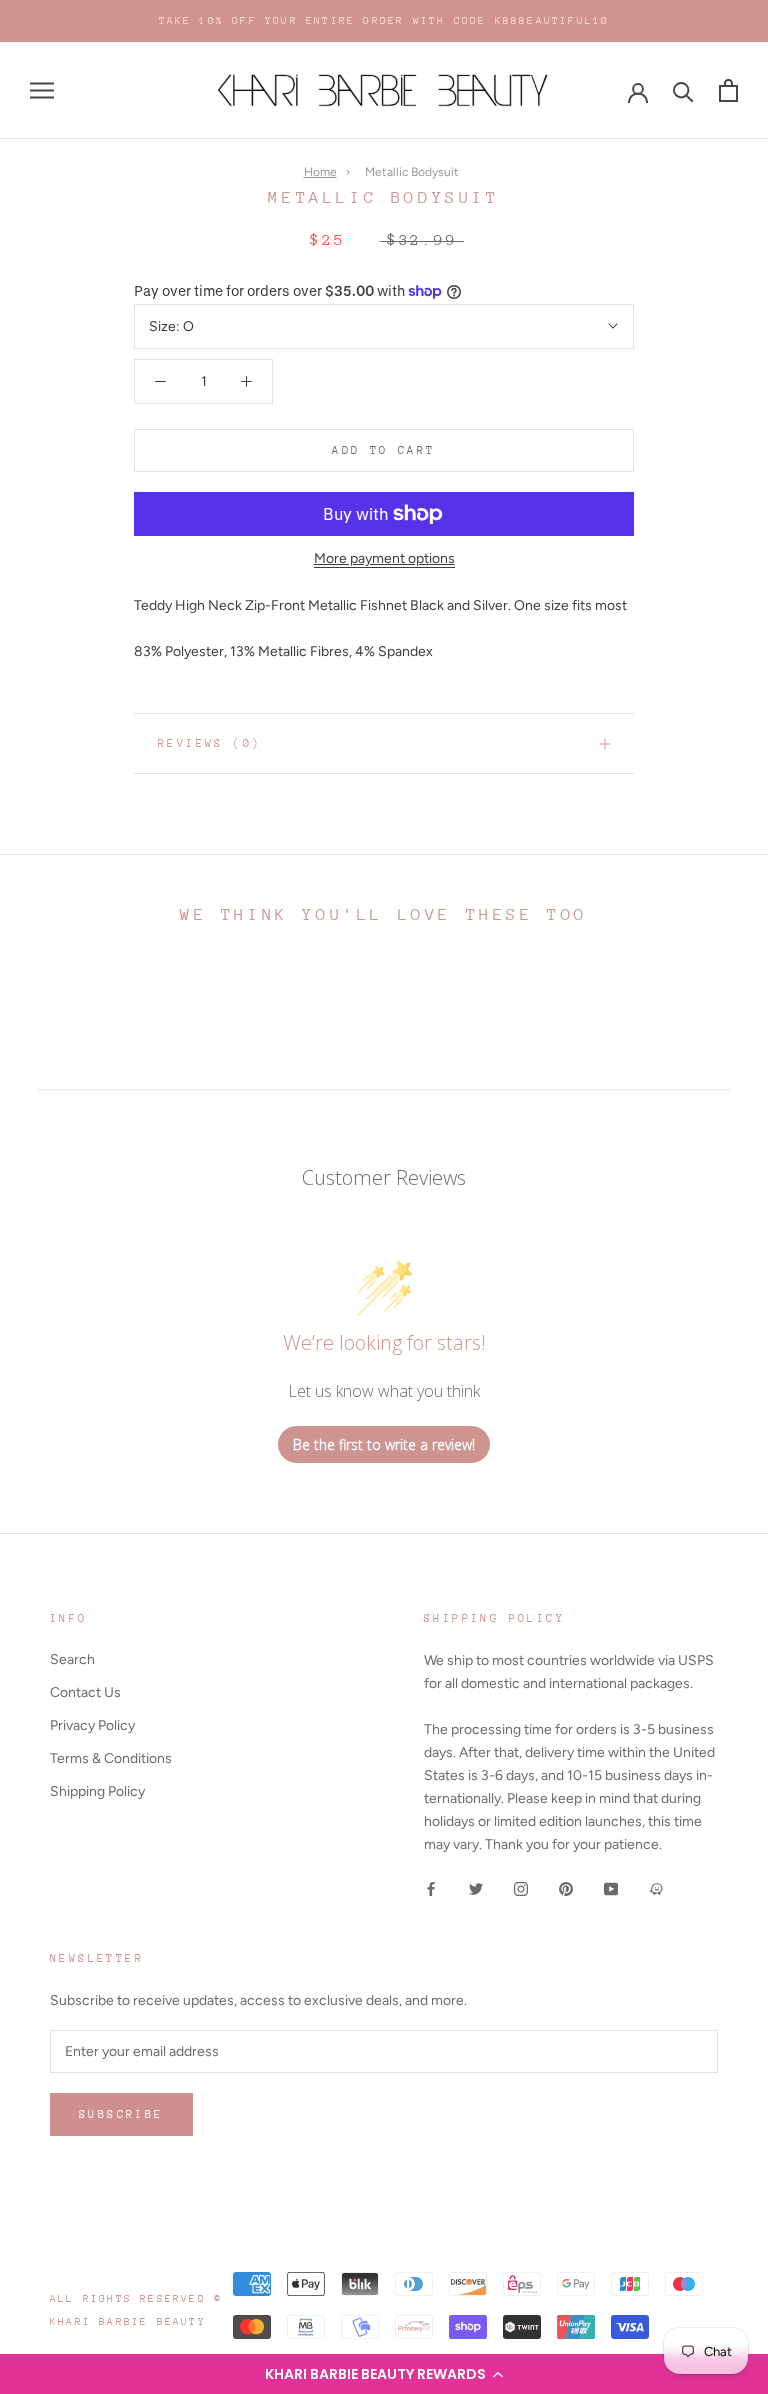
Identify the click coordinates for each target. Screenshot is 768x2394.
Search (72, 1659)
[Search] (683, 90)
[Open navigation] (42, 90)
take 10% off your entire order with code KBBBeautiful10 (384, 21)
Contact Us (85, 1692)
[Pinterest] (566, 1887)
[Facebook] (431, 1887)
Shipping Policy (97, 1791)
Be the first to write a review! (384, 1444)
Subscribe (121, 2114)
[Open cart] (728, 90)
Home (320, 172)
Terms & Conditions (111, 1758)
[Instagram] (521, 1887)
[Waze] (656, 1887)
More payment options (384, 558)
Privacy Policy (92, 1725)
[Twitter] (476, 1887)
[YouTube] (611, 1887)
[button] (384, 2374)
